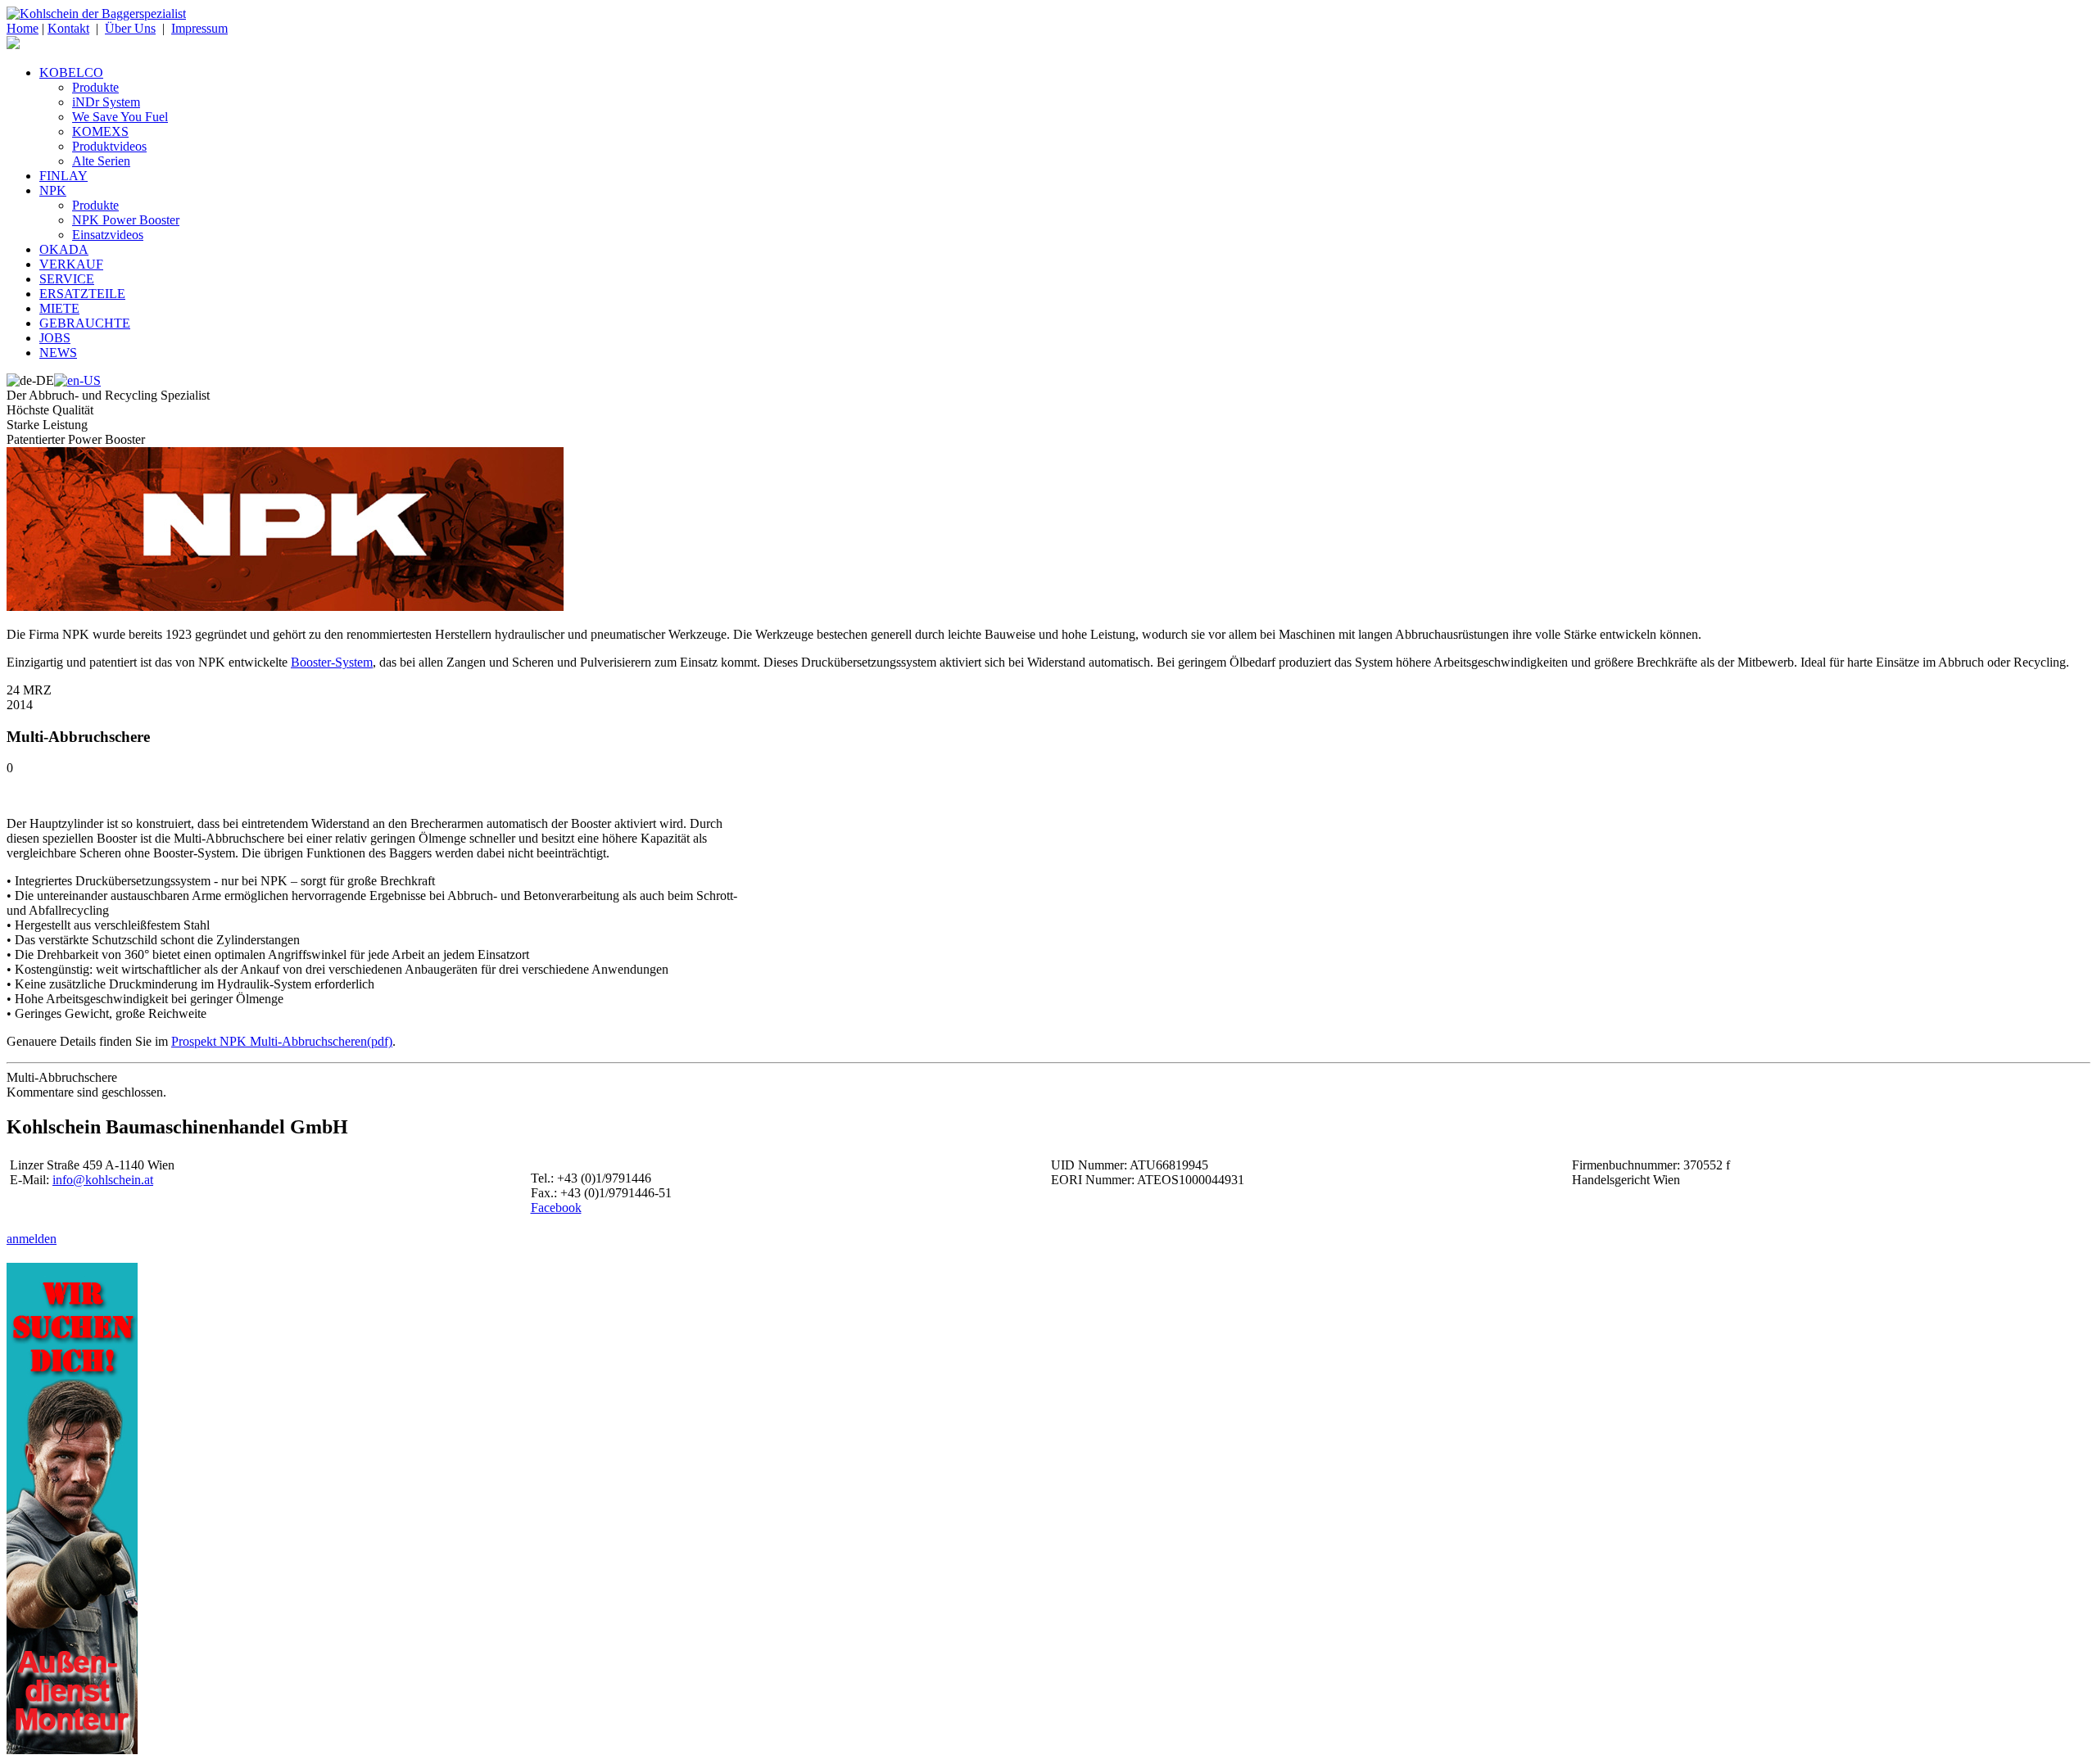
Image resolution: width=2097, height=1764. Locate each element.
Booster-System (332, 662)
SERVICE (67, 279)
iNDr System (106, 102)
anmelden (32, 1239)
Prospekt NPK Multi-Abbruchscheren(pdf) (282, 1041)
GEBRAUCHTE (85, 323)
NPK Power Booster (126, 220)
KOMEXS (100, 131)
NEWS (58, 353)
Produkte (95, 87)
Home (23, 28)
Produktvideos (109, 146)
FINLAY (63, 176)
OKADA (64, 249)
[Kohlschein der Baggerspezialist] (96, 14)
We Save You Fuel (120, 117)
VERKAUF (71, 264)
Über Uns (130, 28)
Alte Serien (101, 161)
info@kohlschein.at (103, 1180)
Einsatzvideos (108, 235)
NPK (53, 190)
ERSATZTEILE (82, 294)
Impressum (199, 28)
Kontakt (68, 28)
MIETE (59, 308)
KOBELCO (71, 72)
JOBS (55, 338)
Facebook (556, 1208)
